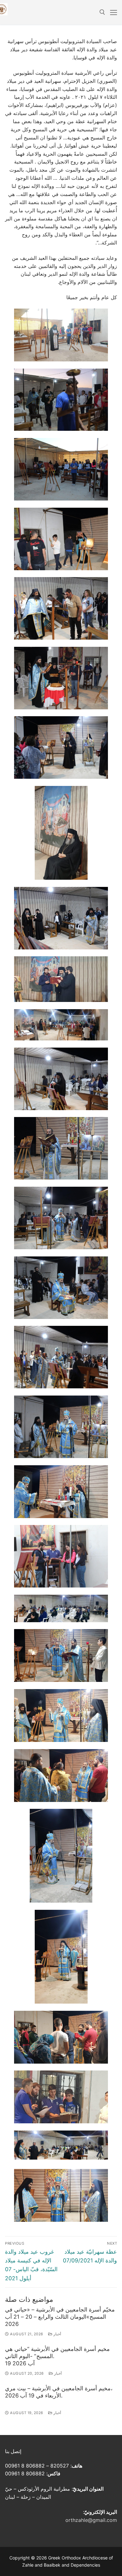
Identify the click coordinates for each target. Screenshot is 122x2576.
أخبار (57, 2334)
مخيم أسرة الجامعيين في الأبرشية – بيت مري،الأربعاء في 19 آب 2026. (59, 2392)
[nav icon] (114, 13)
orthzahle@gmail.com (91, 2520)
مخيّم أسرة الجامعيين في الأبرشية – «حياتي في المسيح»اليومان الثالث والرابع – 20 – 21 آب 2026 (60, 2317)
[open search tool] (102, 12)
